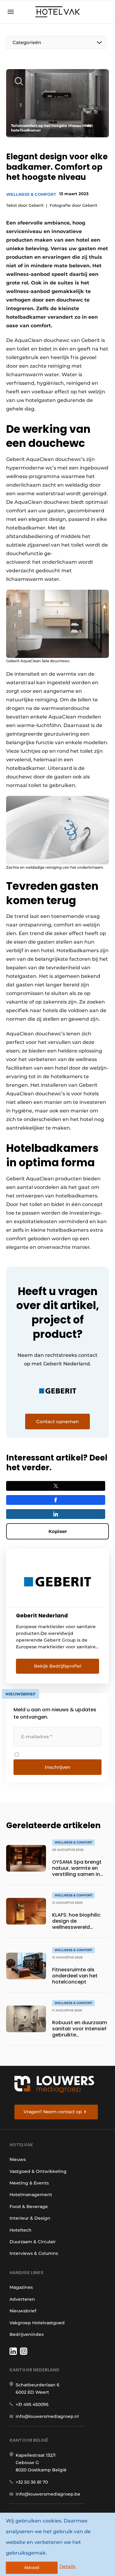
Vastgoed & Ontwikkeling (38, 2171)
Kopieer (58, 1531)
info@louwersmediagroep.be (48, 2494)
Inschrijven (57, 1767)
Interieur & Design (30, 2218)
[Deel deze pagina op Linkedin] (56, 1514)
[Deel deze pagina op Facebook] (56, 1500)
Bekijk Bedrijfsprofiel (58, 1666)
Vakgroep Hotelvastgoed (37, 2323)
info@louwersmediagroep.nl (47, 2416)
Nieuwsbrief (23, 2311)
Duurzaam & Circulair (33, 2242)
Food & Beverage (29, 2207)
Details (67, 2566)
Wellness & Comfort (31, 194)
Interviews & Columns (34, 2253)
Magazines (21, 2287)
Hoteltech (21, 2230)
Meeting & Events (29, 2183)
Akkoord (32, 2568)
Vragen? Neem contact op (53, 2112)
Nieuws (18, 2159)
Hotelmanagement (31, 2195)
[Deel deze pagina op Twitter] (56, 1486)
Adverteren (22, 2299)
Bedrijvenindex (27, 2334)
